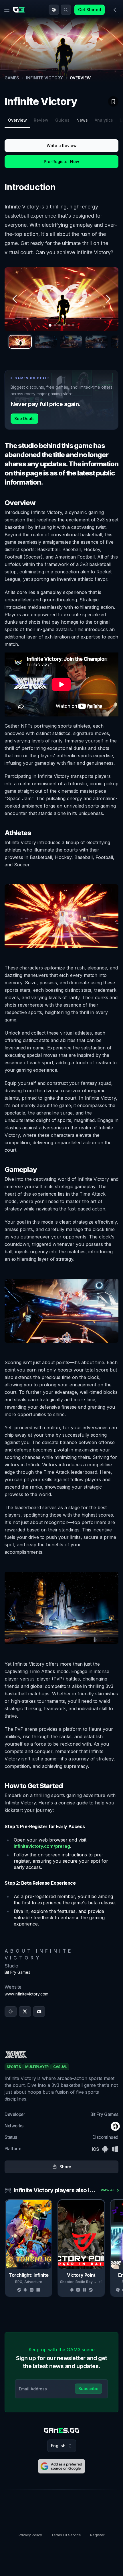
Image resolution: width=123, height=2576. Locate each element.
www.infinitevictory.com (26, 1994)
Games (12, 78)
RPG (19, 2282)
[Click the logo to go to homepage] (61, 2431)
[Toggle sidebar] (115, 10)
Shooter (67, 2282)
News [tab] (82, 120)
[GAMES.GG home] (20, 10)
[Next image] (108, 299)
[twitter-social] (25, 2011)
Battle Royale (87, 2282)
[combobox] (54, 10)
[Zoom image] (61, 299)
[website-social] (11, 2011)
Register (97, 2535)
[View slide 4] (97, 342)
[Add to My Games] (113, 101)
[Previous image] (15, 299)
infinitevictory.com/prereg (42, 1846)
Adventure (33, 2282)
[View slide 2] (46, 342)
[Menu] (7, 10)
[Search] (66, 10)
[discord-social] (39, 2011)
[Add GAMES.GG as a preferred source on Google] (61, 2466)
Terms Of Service (66, 2535)
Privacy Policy (30, 2535)
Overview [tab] (17, 120)
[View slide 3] (71, 342)
